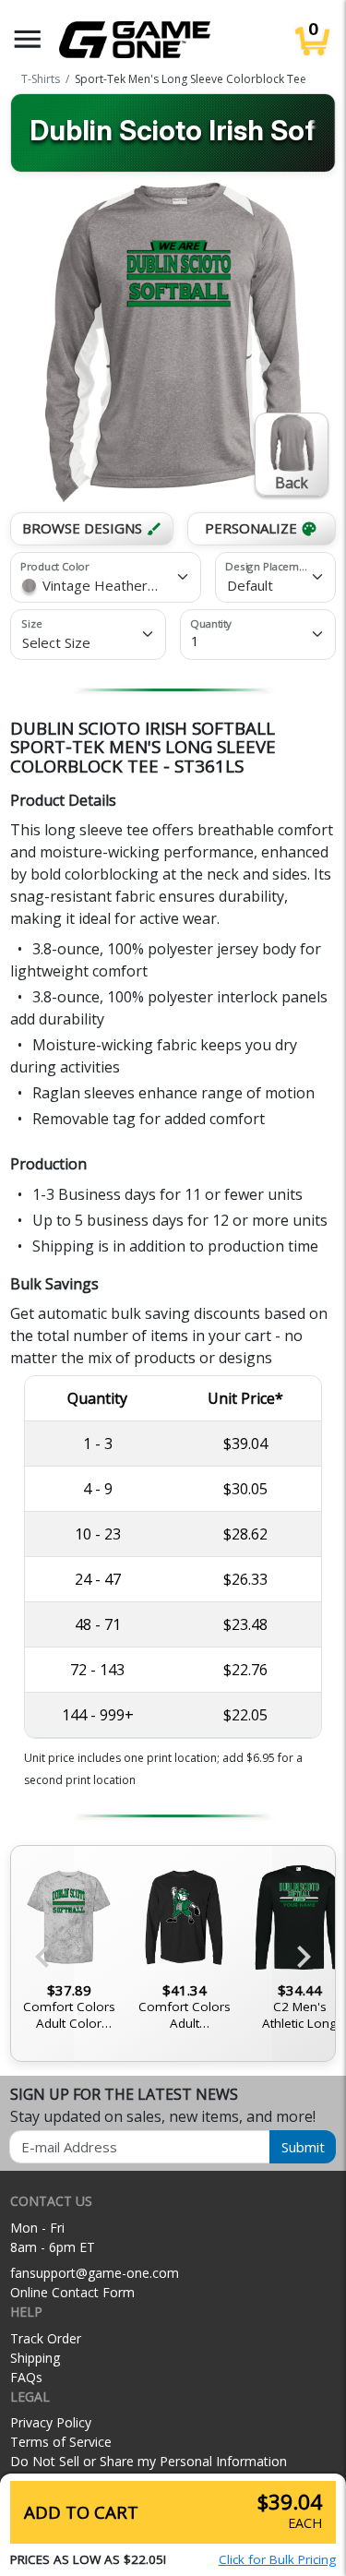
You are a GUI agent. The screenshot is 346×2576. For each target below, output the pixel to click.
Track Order (46, 2338)
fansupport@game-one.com (95, 2273)
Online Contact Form (72, 2292)
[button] (28, 39)
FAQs (26, 2377)
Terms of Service (61, 2442)
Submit (303, 2147)
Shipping (35, 2358)
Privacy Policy (51, 2422)
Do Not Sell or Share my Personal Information (149, 2461)
